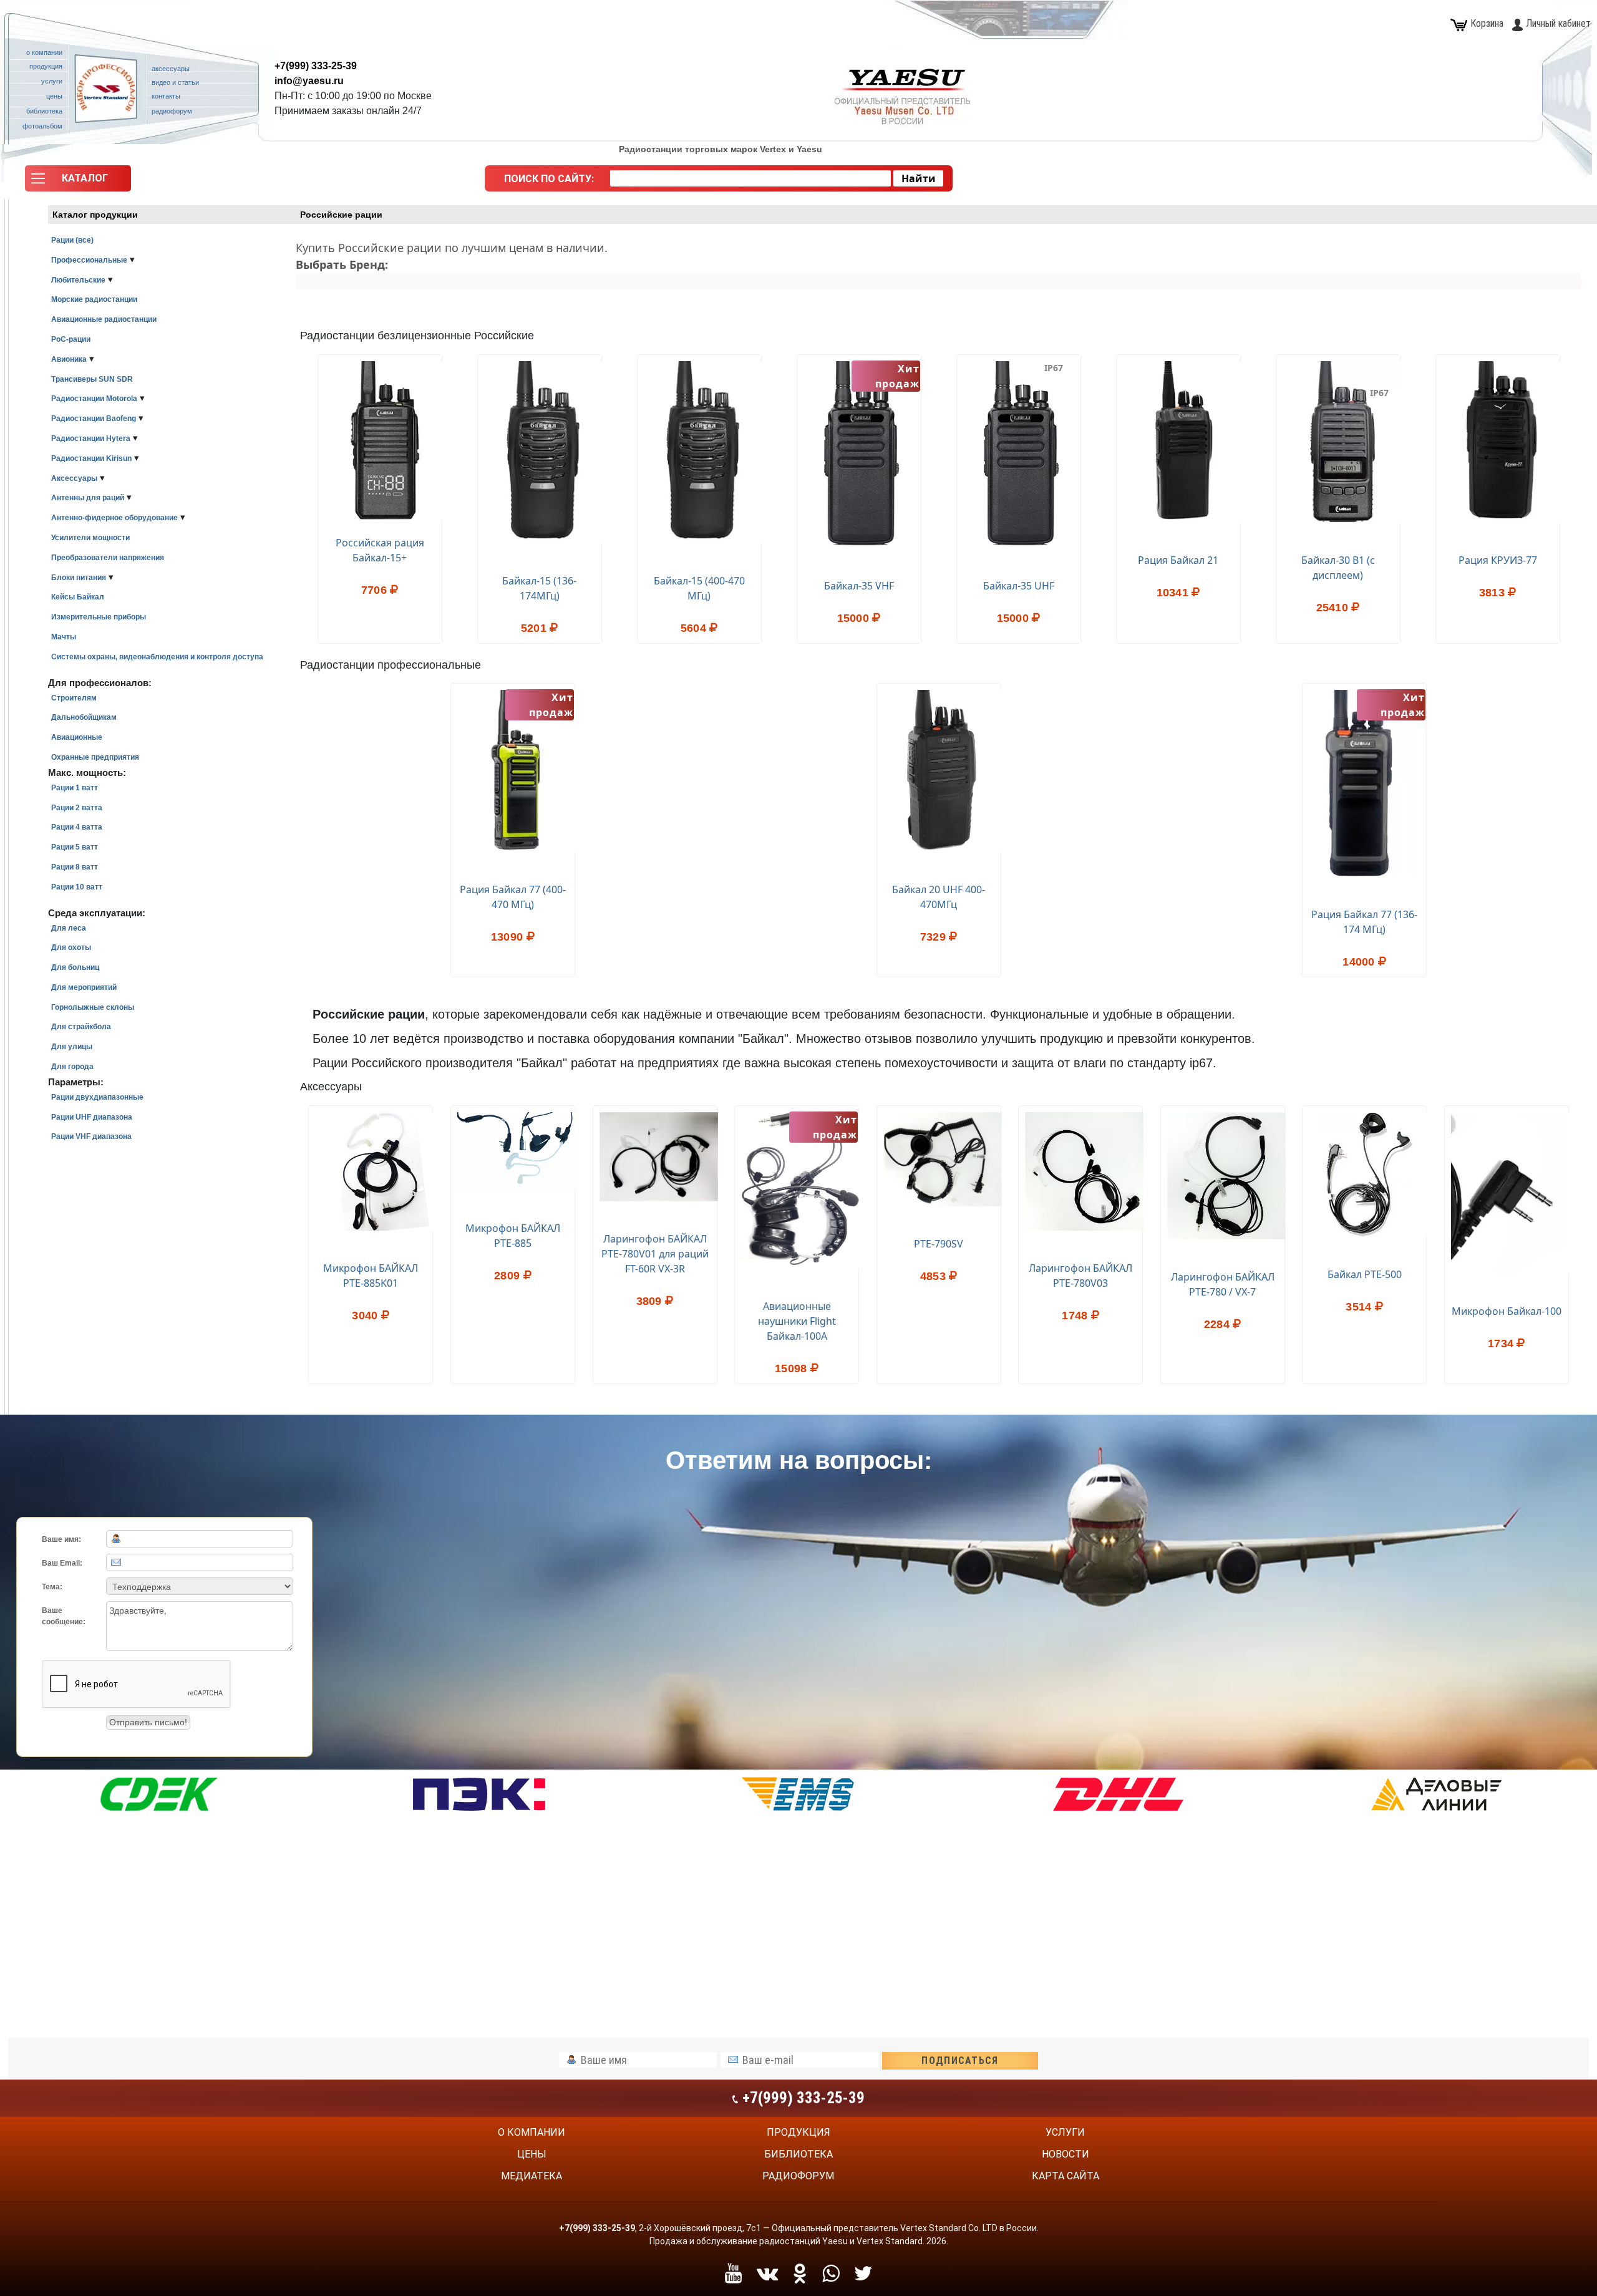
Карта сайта (1065, 2176)
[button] (78, 182)
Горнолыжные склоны (93, 1007)
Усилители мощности (90, 538)
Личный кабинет (1558, 23)
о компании (532, 2132)
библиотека (798, 2154)
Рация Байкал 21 (1178, 560)
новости (1065, 2154)
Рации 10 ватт (77, 887)
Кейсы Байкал (78, 597)
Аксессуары (74, 478)
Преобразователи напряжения (108, 558)
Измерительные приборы (99, 617)
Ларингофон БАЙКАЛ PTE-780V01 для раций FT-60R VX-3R (655, 1254)
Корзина (1487, 23)
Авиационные (77, 737)
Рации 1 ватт (75, 788)
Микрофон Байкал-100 (1507, 1311)
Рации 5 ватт (75, 847)
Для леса (69, 928)
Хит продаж (835, 1127)
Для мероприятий (84, 987)
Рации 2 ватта (77, 808)
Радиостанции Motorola (94, 399)
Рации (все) (72, 240)
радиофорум (798, 2176)
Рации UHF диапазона (92, 1117)
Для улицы (72, 1047)
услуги (1065, 2132)
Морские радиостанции (94, 299)
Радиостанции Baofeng (94, 419)
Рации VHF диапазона (91, 1136)
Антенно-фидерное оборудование (114, 518)
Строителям (74, 698)
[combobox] (750, 178)
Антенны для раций (88, 498)
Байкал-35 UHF (1019, 586)
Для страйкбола (81, 1027)
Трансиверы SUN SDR (92, 379)
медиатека (532, 2176)
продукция (798, 2132)
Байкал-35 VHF (859, 586)
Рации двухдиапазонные (97, 1097)
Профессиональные (89, 260)
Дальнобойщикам (84, 717)
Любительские (78, 280)
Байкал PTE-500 (1365, 1274)
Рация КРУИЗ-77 (1498, 560)
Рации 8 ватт (75, 867)
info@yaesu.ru (309, 81)
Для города (72, 1067)
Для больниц (75, 967)
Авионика (69, 359)
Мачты (64, 637)
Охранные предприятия (95, 757)
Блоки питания (79, 578)
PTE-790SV (939, 1244)
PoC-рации (71, 339)
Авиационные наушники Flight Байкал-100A (797, 1321)
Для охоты (71, 947)
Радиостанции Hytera (91, 438)
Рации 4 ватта (77, 827)
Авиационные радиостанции (104, 319)
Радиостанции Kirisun (91, 458)
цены (532, 2154)
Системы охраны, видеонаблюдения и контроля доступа (157, 657)
